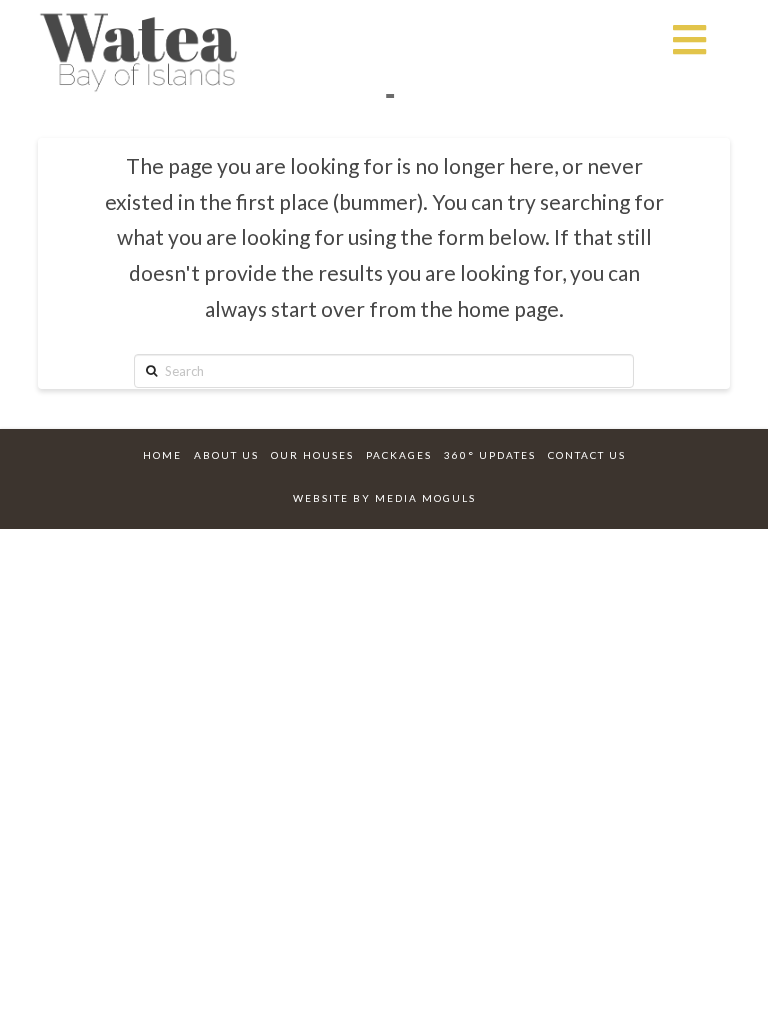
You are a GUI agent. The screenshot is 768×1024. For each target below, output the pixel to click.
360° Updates (490, 455)
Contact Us (587, 455)
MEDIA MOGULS (425, 498)
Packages (399, 455)
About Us (226, 455)
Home (162, 455)
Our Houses (312, 455)
